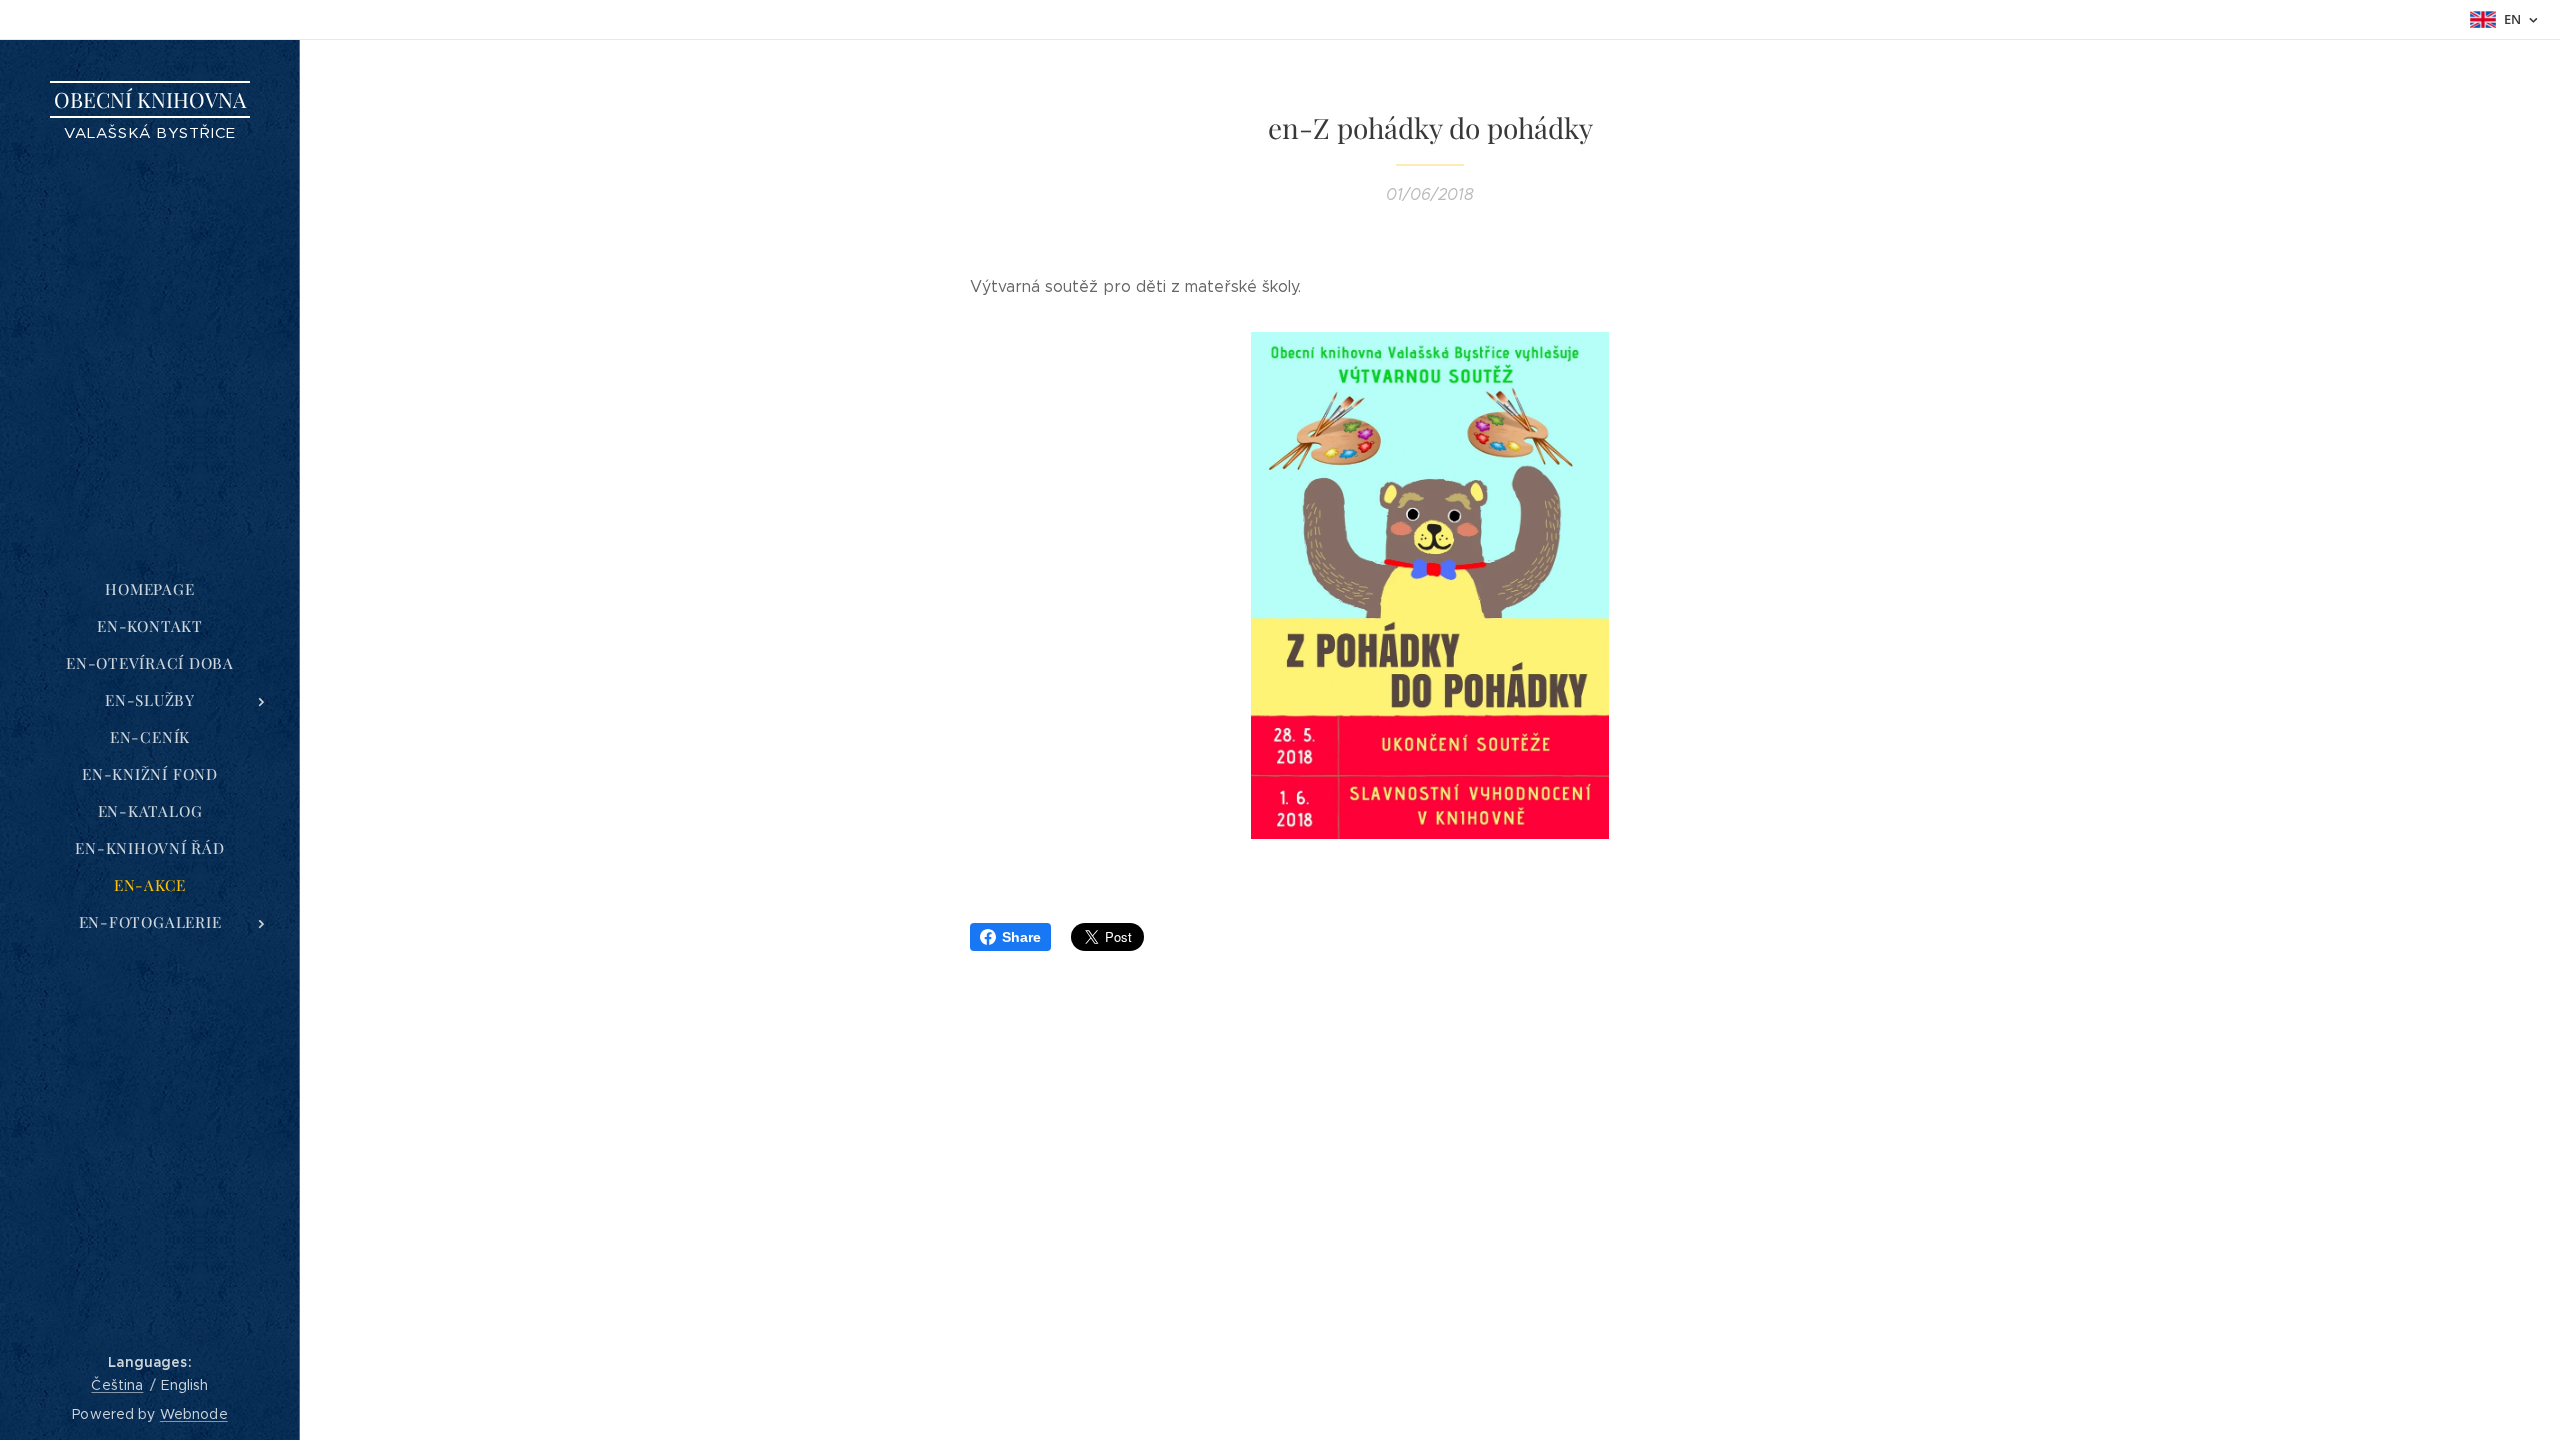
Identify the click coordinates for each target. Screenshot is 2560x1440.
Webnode (194, 1414)
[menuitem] (150, 589)
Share (1021, 937)
